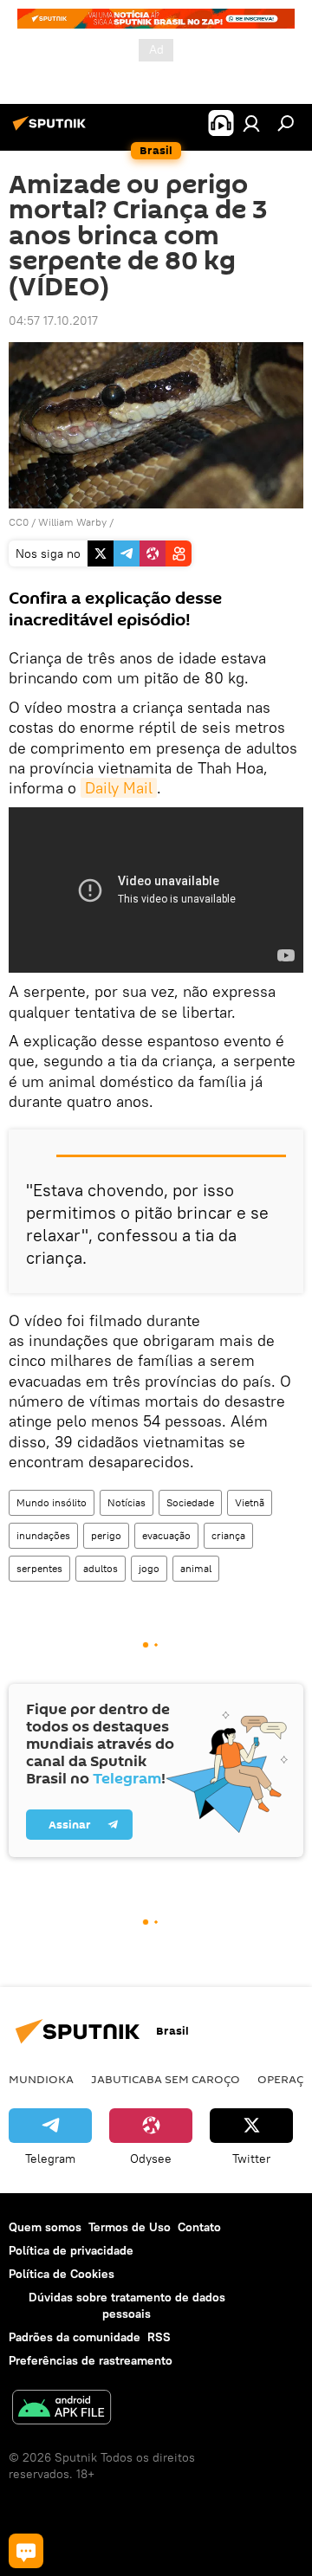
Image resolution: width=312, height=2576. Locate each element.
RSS (159, 2337)
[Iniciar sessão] (251, 123)
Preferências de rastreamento (91, 2360)
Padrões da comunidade (75, 2337)
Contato (199, 2227)
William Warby (72, 522)
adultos (101, 1568)
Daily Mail (119, 788)
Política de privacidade (71, 2250)
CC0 (19, 522)
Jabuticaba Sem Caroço (166, 2079)
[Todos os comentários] (26, 2551)
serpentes (39, 1568)
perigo (106, 1535)
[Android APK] (62, 2409)
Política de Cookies (62, 2274)
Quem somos (45, 2227)
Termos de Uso (130, 2227)
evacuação (166, 1535)
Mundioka (41, 2079)
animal (196, 1568)
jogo (149, 1568)
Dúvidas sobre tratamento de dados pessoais (127, 2305)
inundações (43, 1535)
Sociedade (190, 1502)
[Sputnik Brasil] (52, 130)
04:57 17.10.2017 (53, 320)
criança (228, 1535)
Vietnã (250, 1502)
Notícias (127, 1502)
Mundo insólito (52, 1502)
